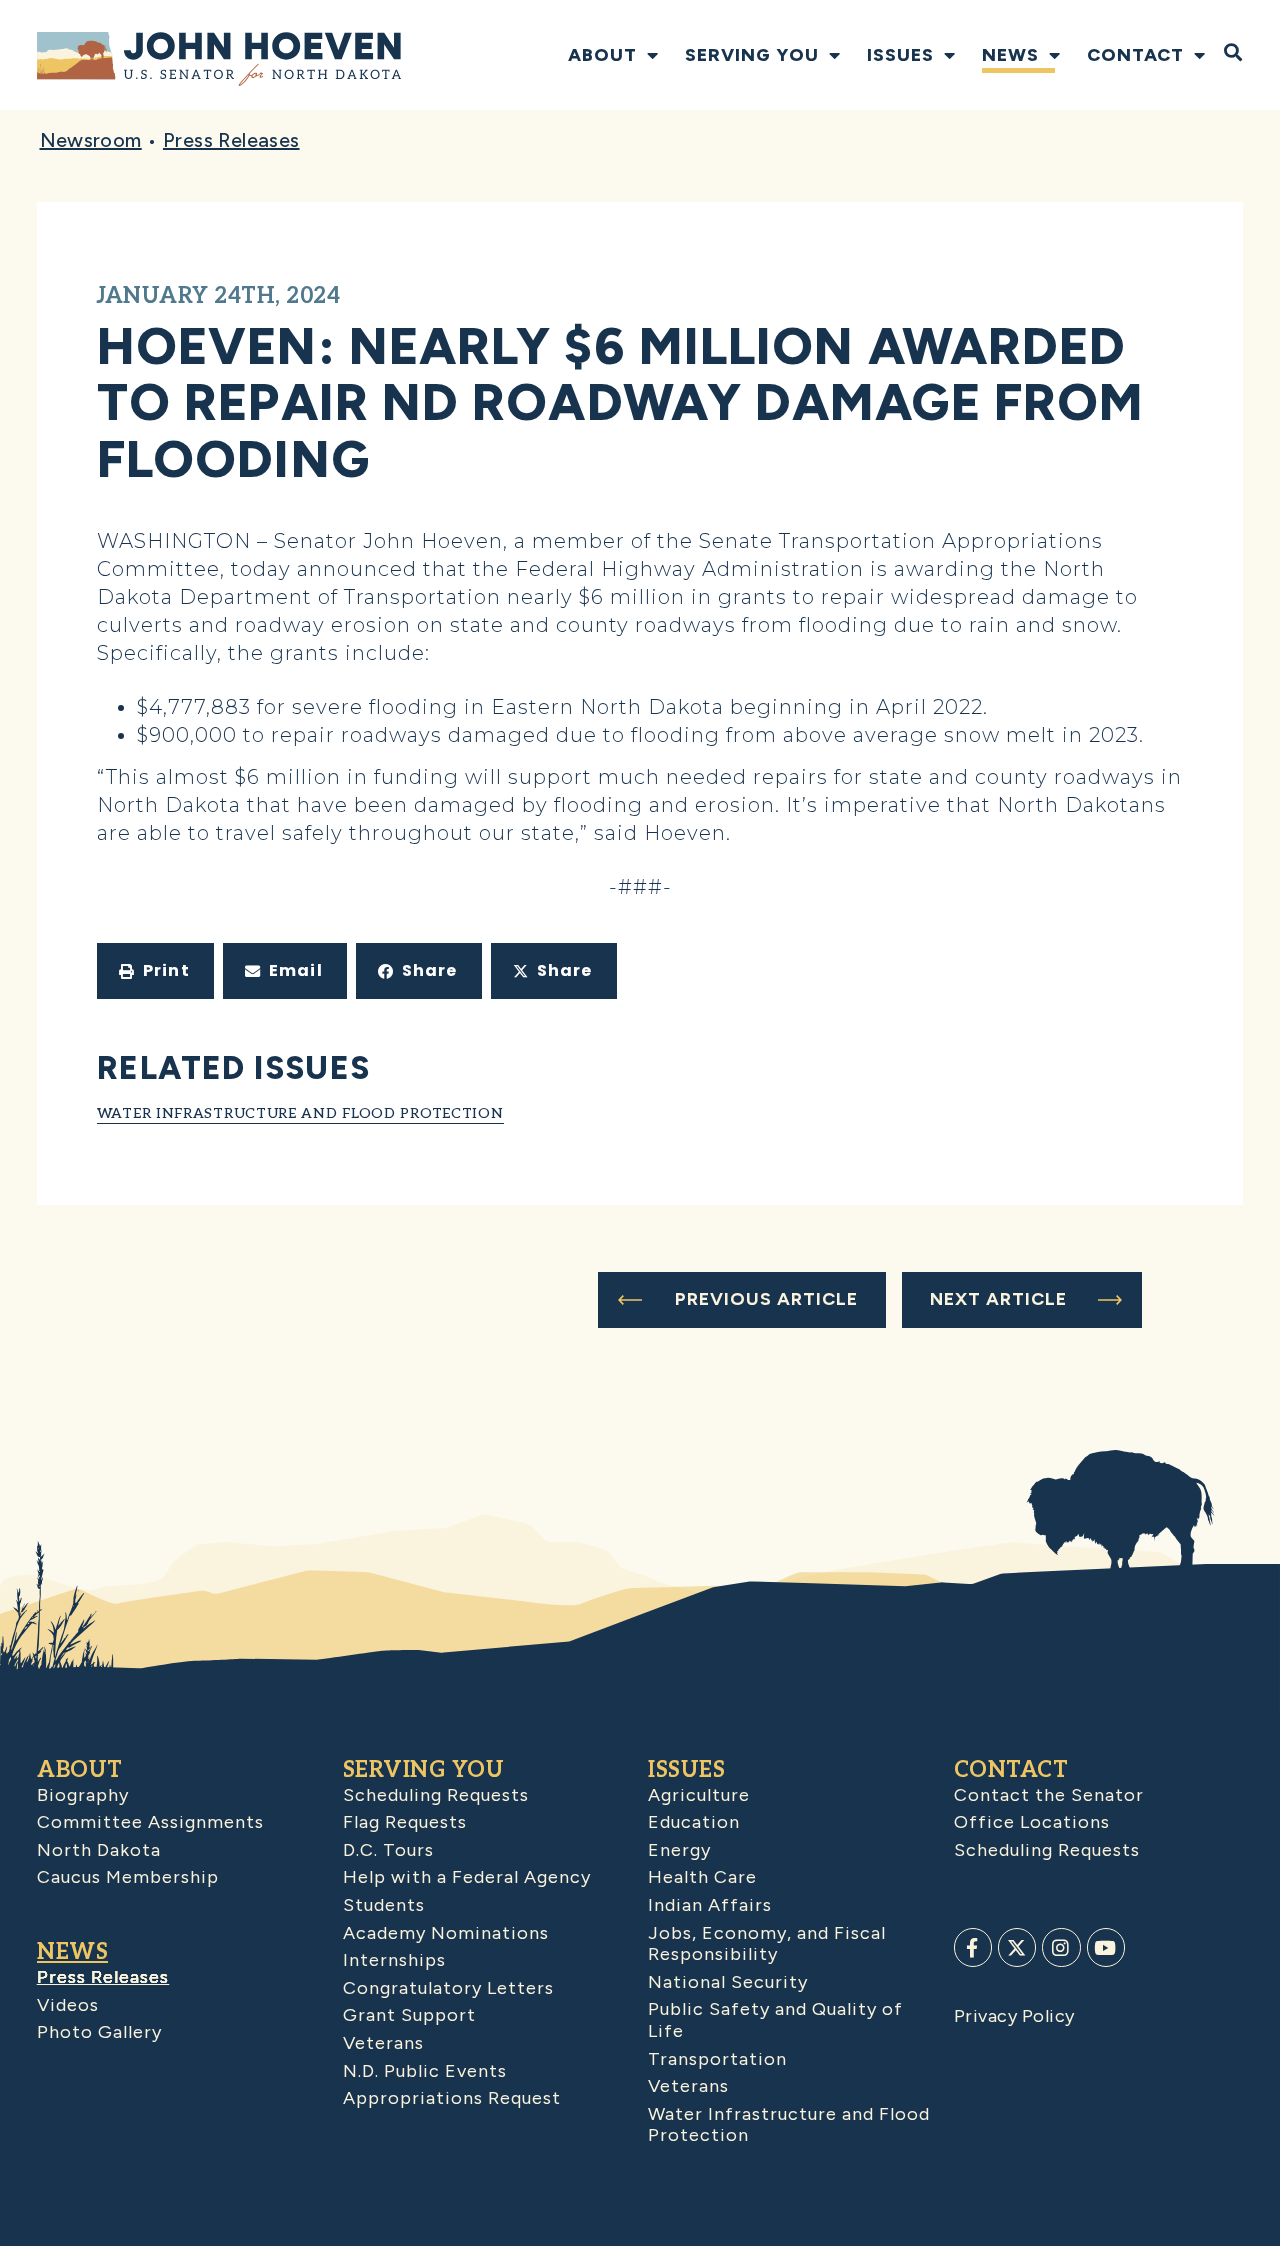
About (602, 55)
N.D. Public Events (425, 2071)
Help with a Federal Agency (467, 1877)
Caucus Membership (128, 1877)
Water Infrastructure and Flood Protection (300, 1113)
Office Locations (1032, 1822)
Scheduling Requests (436, 1795)
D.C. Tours (388, 1850)
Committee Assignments (150, 1822)
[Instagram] (1061, 1947)
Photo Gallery (99, 2032)
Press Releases (231, 140)
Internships (394, 1960)
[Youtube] (1106, 1947)
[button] (155, 971)
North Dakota (99, 1850)
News (1010, 55)
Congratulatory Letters (448, 1988)
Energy (679, 1850)
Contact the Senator (1049, 1795)
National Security (728, 1982)
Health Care (702, 1877)
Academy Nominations (446, 1933)
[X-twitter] (1017, 1947)
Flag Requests (405, 1822)
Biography (83, 1795)
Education (694, 1822)
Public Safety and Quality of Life (775, 2020)
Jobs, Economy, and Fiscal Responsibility (767, 1944)
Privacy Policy (1014, 2016)
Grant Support (409, 2015)
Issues (900, 55)
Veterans (383, 2043)
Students (384, 1905)
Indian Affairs (710, 1905)
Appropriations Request (452, 2098)
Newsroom (91, 140)
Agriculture (699, 1795)
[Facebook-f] (973, 1947)
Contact (1135, 55)
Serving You (752, 55)
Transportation (717, 2059)
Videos (68, 2005)
